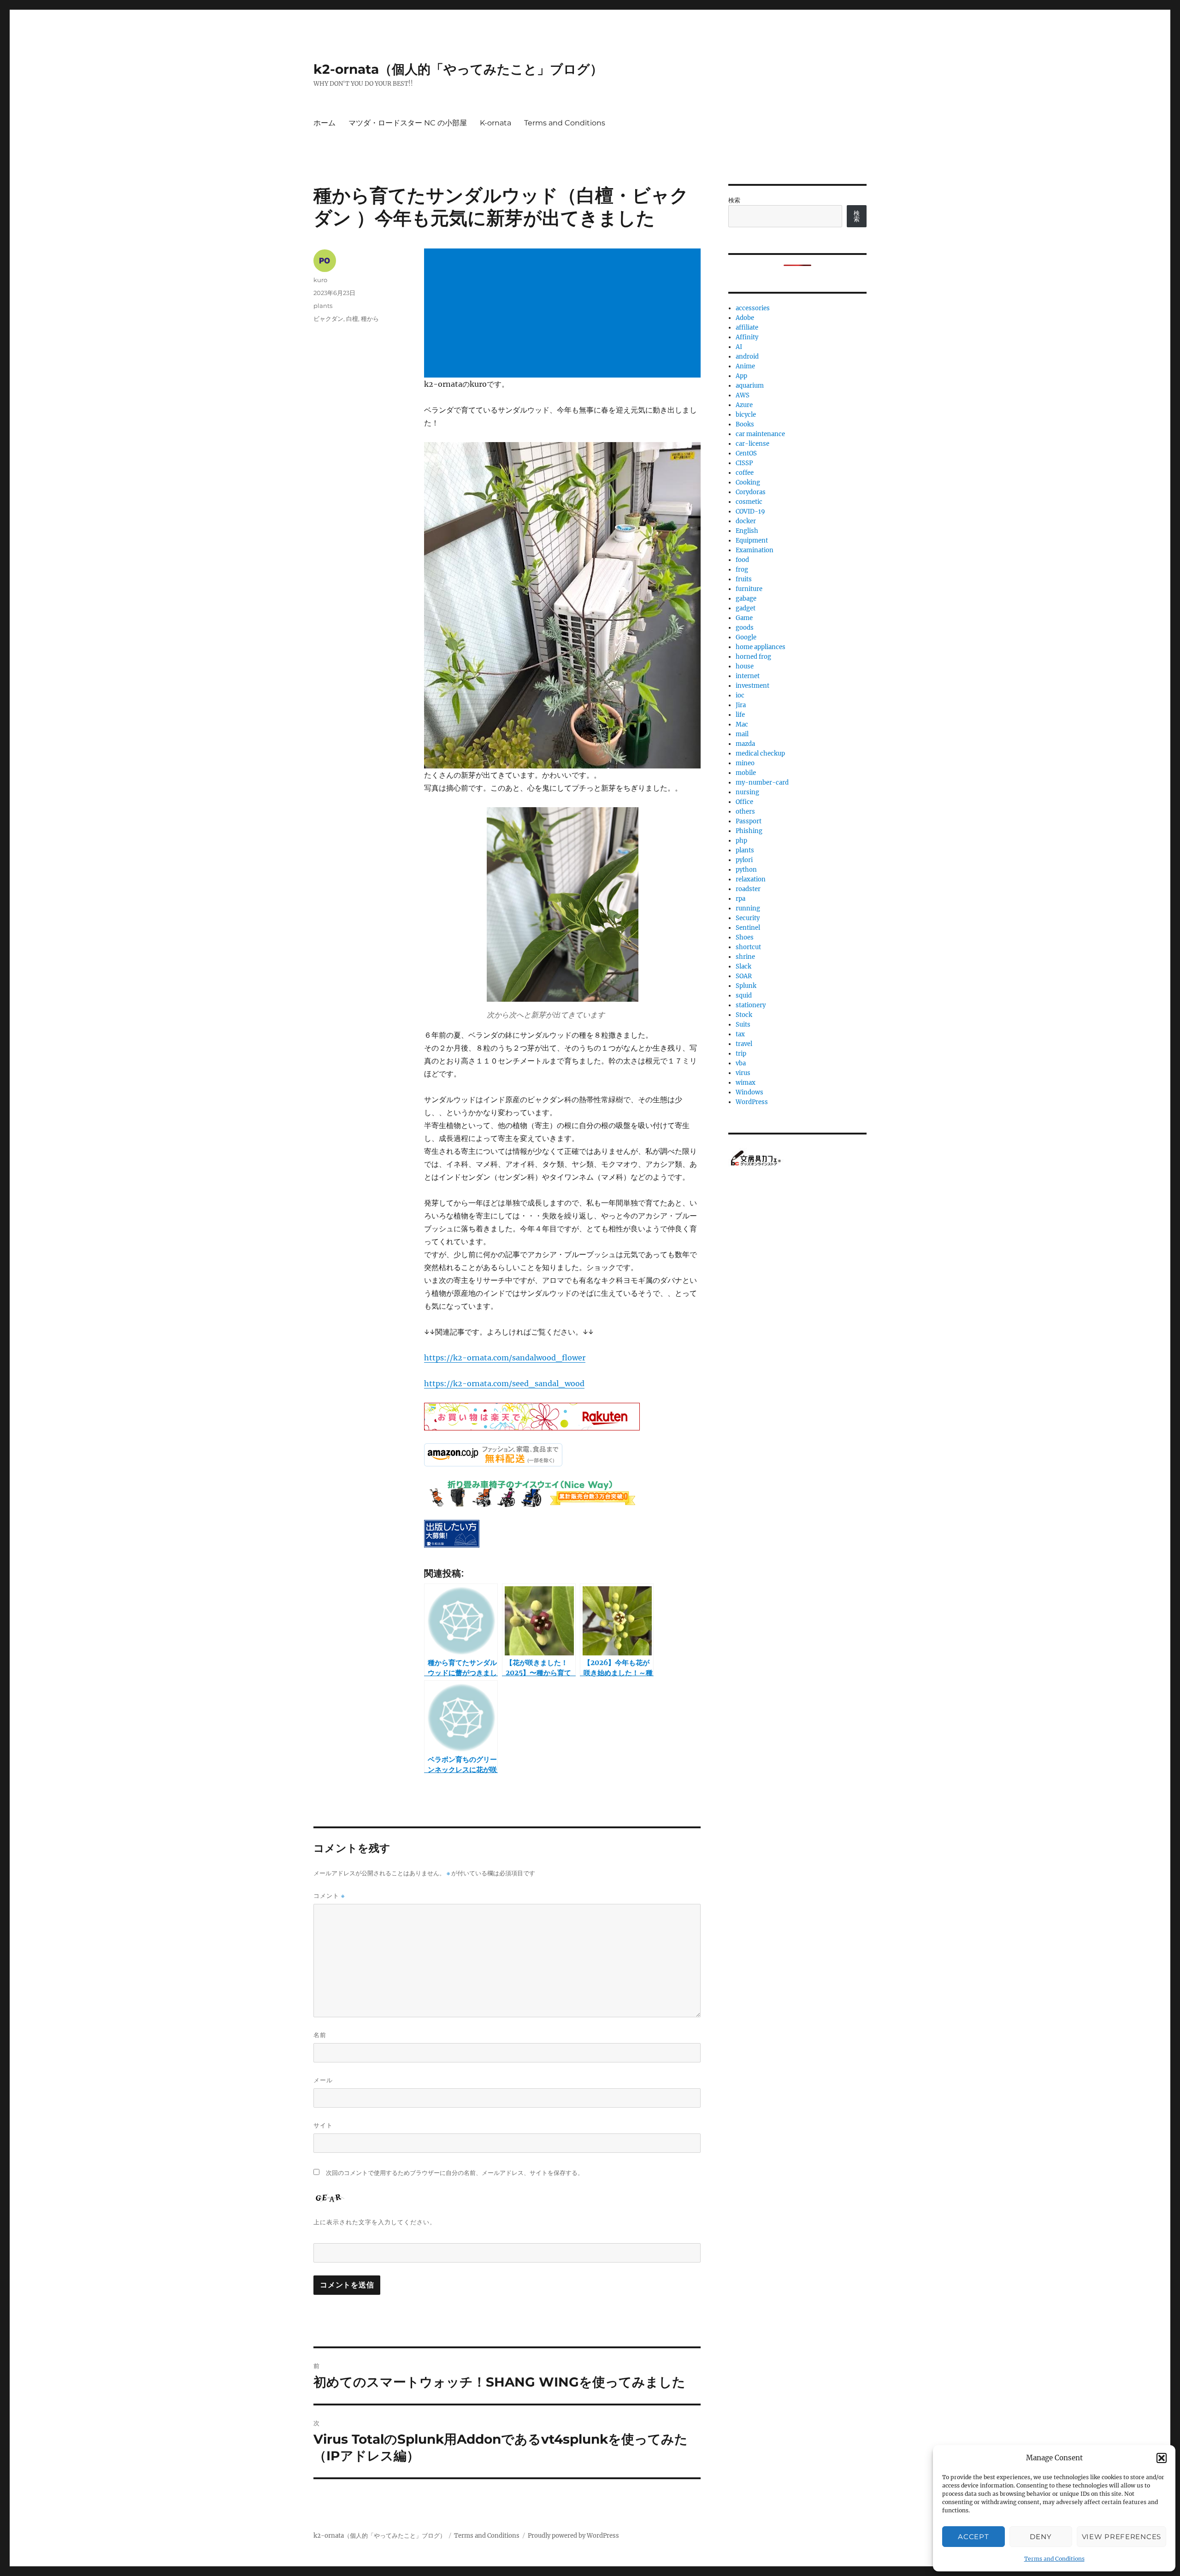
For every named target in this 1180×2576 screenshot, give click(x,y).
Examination (755, 550)
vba (741, 1063)
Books (745, 424)
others (745, 812)
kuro (320, 280)
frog (742, 570)
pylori (744, 860)
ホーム (324, 123)
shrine (745, 957)
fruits (744, 579)
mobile (746, 773)
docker (746, 521)
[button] (1162, 2458)
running (748, 908)
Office (744, 802)
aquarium (750, 386)
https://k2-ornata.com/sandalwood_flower (505, 1358)
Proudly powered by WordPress (573, 2536)
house (745, 666)
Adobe (745, 318)
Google (746, 637)
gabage (746, 599)
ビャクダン (328, 319)
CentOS (746, 453)
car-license (752, 444)
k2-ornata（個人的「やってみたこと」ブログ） (458, 69)
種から (370, 319)
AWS (743, 395)
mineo (745, 763)
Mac (742, 724)
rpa (740, 899)
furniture (749, 589)
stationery (751, 1005)
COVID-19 (750, 511)
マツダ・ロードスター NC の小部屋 (408, 123)
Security (748, 918)
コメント (329, 1896)
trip (741, 1054)
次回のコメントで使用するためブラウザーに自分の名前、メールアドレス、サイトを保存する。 (455, 2173)
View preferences (1121, 2537)
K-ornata (496, 123)
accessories (753, 308)
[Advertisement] (564, 314)
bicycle (746, 415)
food (742, 560)
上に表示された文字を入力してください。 (375, 2222)
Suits (743, 1025)
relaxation (751, 879)
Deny (1041, 2537)
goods (745, 628)
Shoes (745, 937)
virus (743, 1073)
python (746, 870)
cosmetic (749, 502)
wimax (746, 1083)
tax (740, 1034)
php (741, 841)
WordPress (752, 1102)
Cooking (748, 482)
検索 (734, 200)
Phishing (749, 831)
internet (748, 676)
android (747, 357)
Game (744, 618)
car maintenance (760, 434)
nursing (747, 792)
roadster (748, 889)
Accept (973, 2537)
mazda (745, 744)
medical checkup (760, 753)
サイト (323, 2125)
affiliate (747, 328)
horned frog (753, 657)
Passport (749, 821)
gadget (746, 608)
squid (744, 996)
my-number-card (762, 783)
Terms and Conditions (1054, 2559)
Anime (745, 366)
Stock (744, 1015)
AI (739, 347)
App (741, 376)
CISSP (744, 463)
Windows (749, 1092)
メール (323, 2080)
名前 (320, 2035)
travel (744, 1044)
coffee (745, 473)
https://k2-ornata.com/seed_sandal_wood (504, 1383)
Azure (744, 405)
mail (742, 734)
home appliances (761, 647)
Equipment (752, 541)
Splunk (746, 986)
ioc (740, 695)
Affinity (747, 337)
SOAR (744, 976)
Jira (741, 705)
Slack (743, 966)
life (740, 715)
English (747, 531)
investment (752, 686)
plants (323, 306)
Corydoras (751, 492)
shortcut (748, 947)
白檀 (352, 319)
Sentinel (748, 928)
